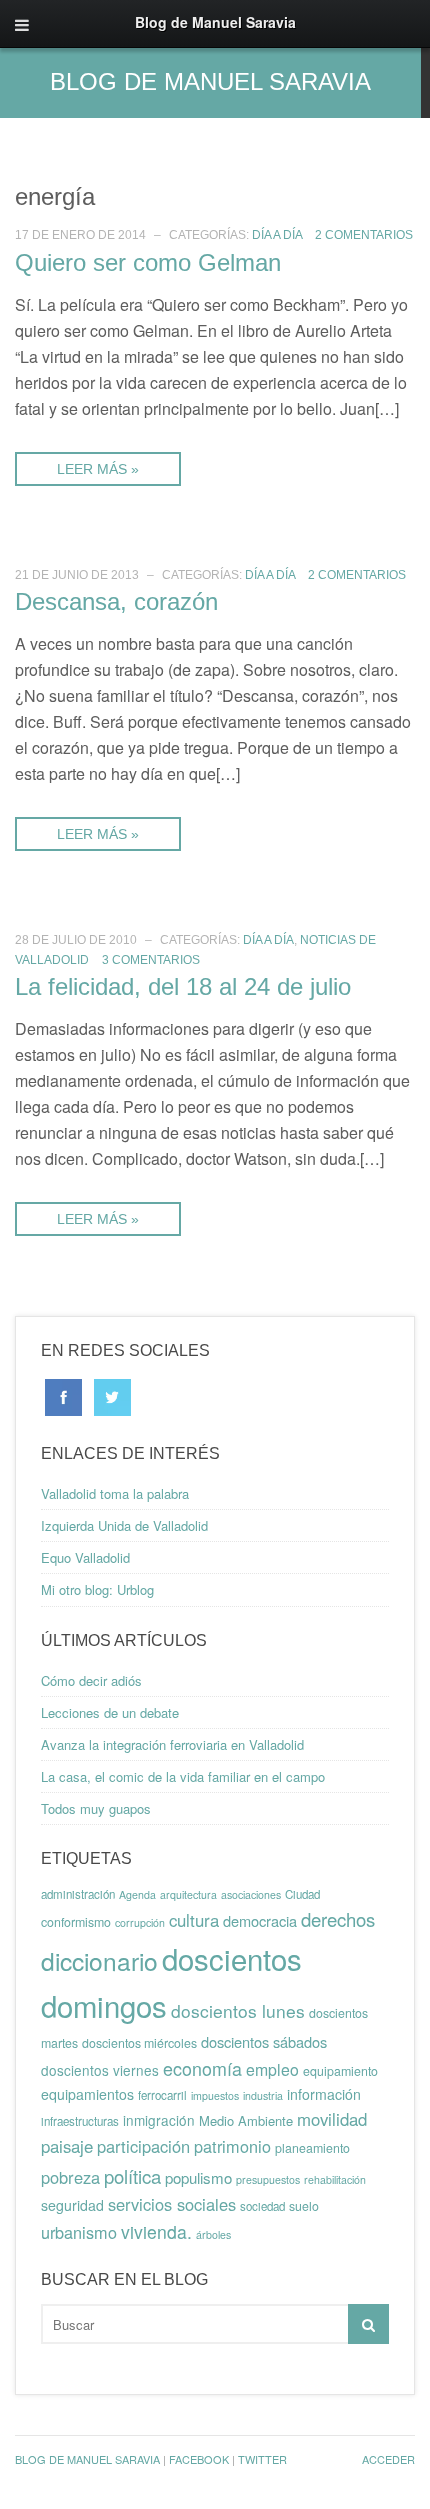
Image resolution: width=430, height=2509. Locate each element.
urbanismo (79, 2232)
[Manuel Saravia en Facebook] (63, 1395)
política (132, 2176)
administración (78, 1894)
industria (263, 2095)
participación (143, 2146)
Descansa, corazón (116, 601)
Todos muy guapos (96, 1808)
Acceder (388, 2459)
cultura (194, 1920)
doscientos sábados (264, 2041)
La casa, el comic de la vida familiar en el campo (183, 1776)
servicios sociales (172, 2204)
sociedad (262, 2206)
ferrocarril (162, 2095)
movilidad (332, 2119)
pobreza (70, 2177)
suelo (304, 2206)
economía (202, 2068)
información (324, 2094)
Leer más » (98, 469)
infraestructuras (80, 2121)
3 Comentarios (151, 960)
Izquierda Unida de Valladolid (124, 1525)
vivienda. (156, 2231)
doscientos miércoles (139, 2043)
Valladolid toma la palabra (115, 1493)
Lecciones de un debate (110, 1712)
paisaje (67, 2146)
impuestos (215, 2095)
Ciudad (302, 1894)
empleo (272, 2069)
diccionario (99, 1960)
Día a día (277, 235)
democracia (260, 1920)
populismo (198, 2177)
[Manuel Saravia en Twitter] (112, 1395)
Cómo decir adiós (91, 1680)
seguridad (72, 2205)
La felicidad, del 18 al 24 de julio (183, 986)
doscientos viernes (100, 2070)
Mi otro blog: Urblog (97, 1589)
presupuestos (268, 2179)
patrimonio (232, 2146)
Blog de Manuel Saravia (210, 81)
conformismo (76, 1922)
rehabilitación (335, 2179)
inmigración (159, 2120)
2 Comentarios (364, 235)
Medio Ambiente (246, 2120)
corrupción (140, 1922)
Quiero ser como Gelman (148, 262)
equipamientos (87, 2094)
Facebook (199, 2459)
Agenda (137, 1894)
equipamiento (340, 2071)
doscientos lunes (238, 2010)
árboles (213, 2234)
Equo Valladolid (85, 1557)
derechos (338, 1919)
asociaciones (251, 1894)
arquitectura (188, 1894)
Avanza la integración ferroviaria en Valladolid (172, 1744)
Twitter (262, 2459)
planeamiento (312, 2148)
